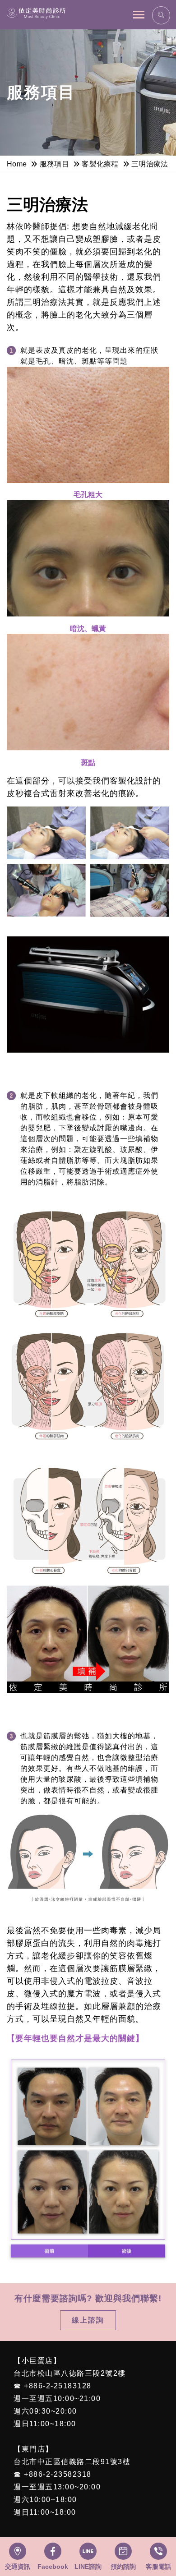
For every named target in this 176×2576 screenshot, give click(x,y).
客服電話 (158, 2567)
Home (17, 164)
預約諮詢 (123, 2567)
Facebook (53, 2567)
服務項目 (54, 164)
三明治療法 (150, 164)
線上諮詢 (88, 2320)
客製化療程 (100, 164)
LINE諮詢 (88, 2567)
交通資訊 (18, 2567)
